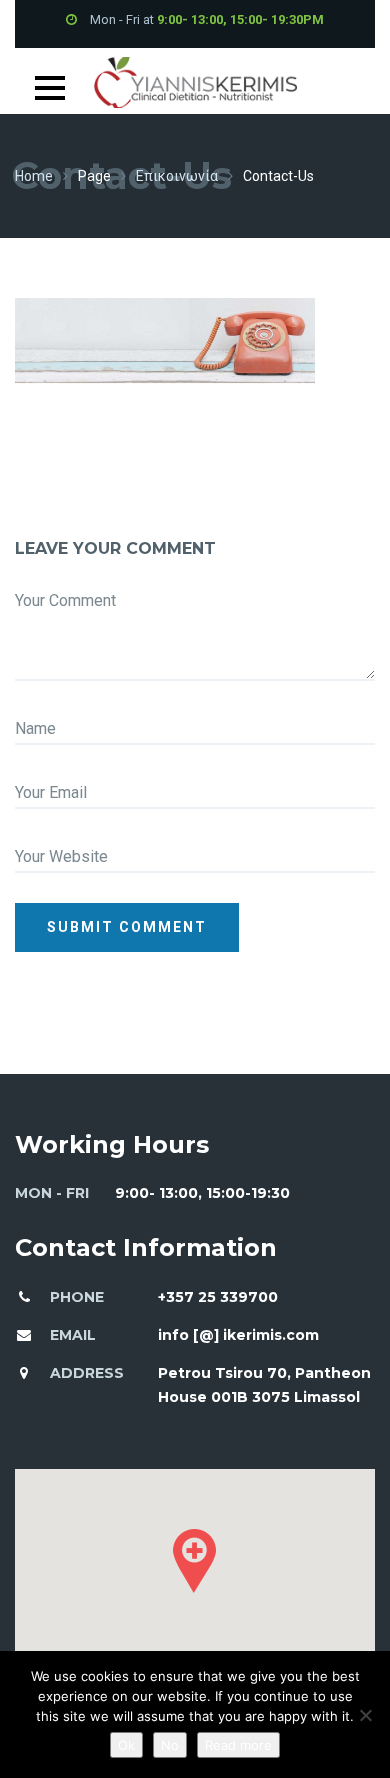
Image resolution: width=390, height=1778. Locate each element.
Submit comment (127, 927)
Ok (126, 1745)
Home (34, 176)
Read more (238, 1745)
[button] (194, 1561)
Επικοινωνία (177, 176)
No (170, 1745)
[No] (365, 1715)
